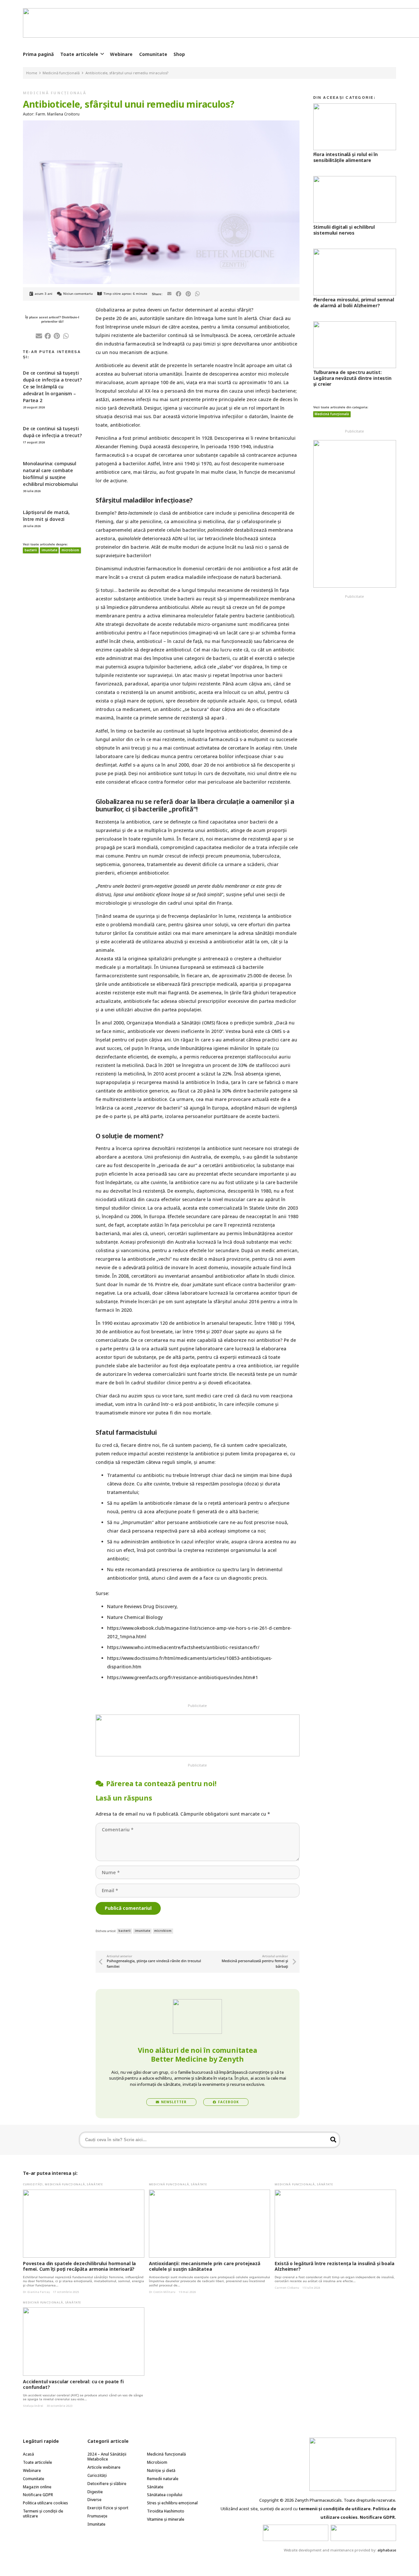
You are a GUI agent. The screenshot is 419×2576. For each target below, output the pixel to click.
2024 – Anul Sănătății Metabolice (107, 2457)
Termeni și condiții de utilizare (43, 2514)
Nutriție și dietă (161, 2470)
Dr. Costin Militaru (162, 2292)
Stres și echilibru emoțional (172, 2503)
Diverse (94, 2500)
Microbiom (157, 2462)
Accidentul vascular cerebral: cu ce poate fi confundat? (73, 2384)
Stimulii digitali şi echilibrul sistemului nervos (344, 230)
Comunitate (34, 2479)
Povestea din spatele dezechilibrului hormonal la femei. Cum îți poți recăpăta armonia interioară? (79, 2266)
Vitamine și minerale (166, 2519)
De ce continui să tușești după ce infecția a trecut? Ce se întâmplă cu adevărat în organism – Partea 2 (52, 387)
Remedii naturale (163, 2479)
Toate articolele (37, 2462)
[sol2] (363, 2533)
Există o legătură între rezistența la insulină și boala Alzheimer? (334, 2266)
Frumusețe (97, 2516)
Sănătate (95, 2184)
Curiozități (33, 2184)
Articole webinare (104, 2467)
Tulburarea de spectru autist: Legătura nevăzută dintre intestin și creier (352, 378)
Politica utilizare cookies (46, 2503)
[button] (102, 54)
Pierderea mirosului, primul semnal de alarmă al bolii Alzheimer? (354, 302)
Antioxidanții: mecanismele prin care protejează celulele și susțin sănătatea (205, 2266)
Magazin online (37, 2487)
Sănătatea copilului (165, 2495)
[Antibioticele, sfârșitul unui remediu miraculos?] (161, 124)
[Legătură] (198, 1735)
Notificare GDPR (38, 2495)
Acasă (28, 2454)
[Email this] (169, 294)
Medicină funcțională (55, 93)
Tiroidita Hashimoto (166, 2511)
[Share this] (179, 294)
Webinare (32, 2470)
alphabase (387, 2550)
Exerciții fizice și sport (108, 2508)
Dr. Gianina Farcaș (36, 2292)
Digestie (95, 2492)
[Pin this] (188, 294)
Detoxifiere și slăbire (107, 2484)
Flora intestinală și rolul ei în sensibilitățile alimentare (346, 157)
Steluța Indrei (33, 2406)
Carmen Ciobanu (287, 2288)
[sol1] (296, 2533)
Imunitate (96, 2524)
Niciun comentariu (78, 294)
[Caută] (333, 2140)
